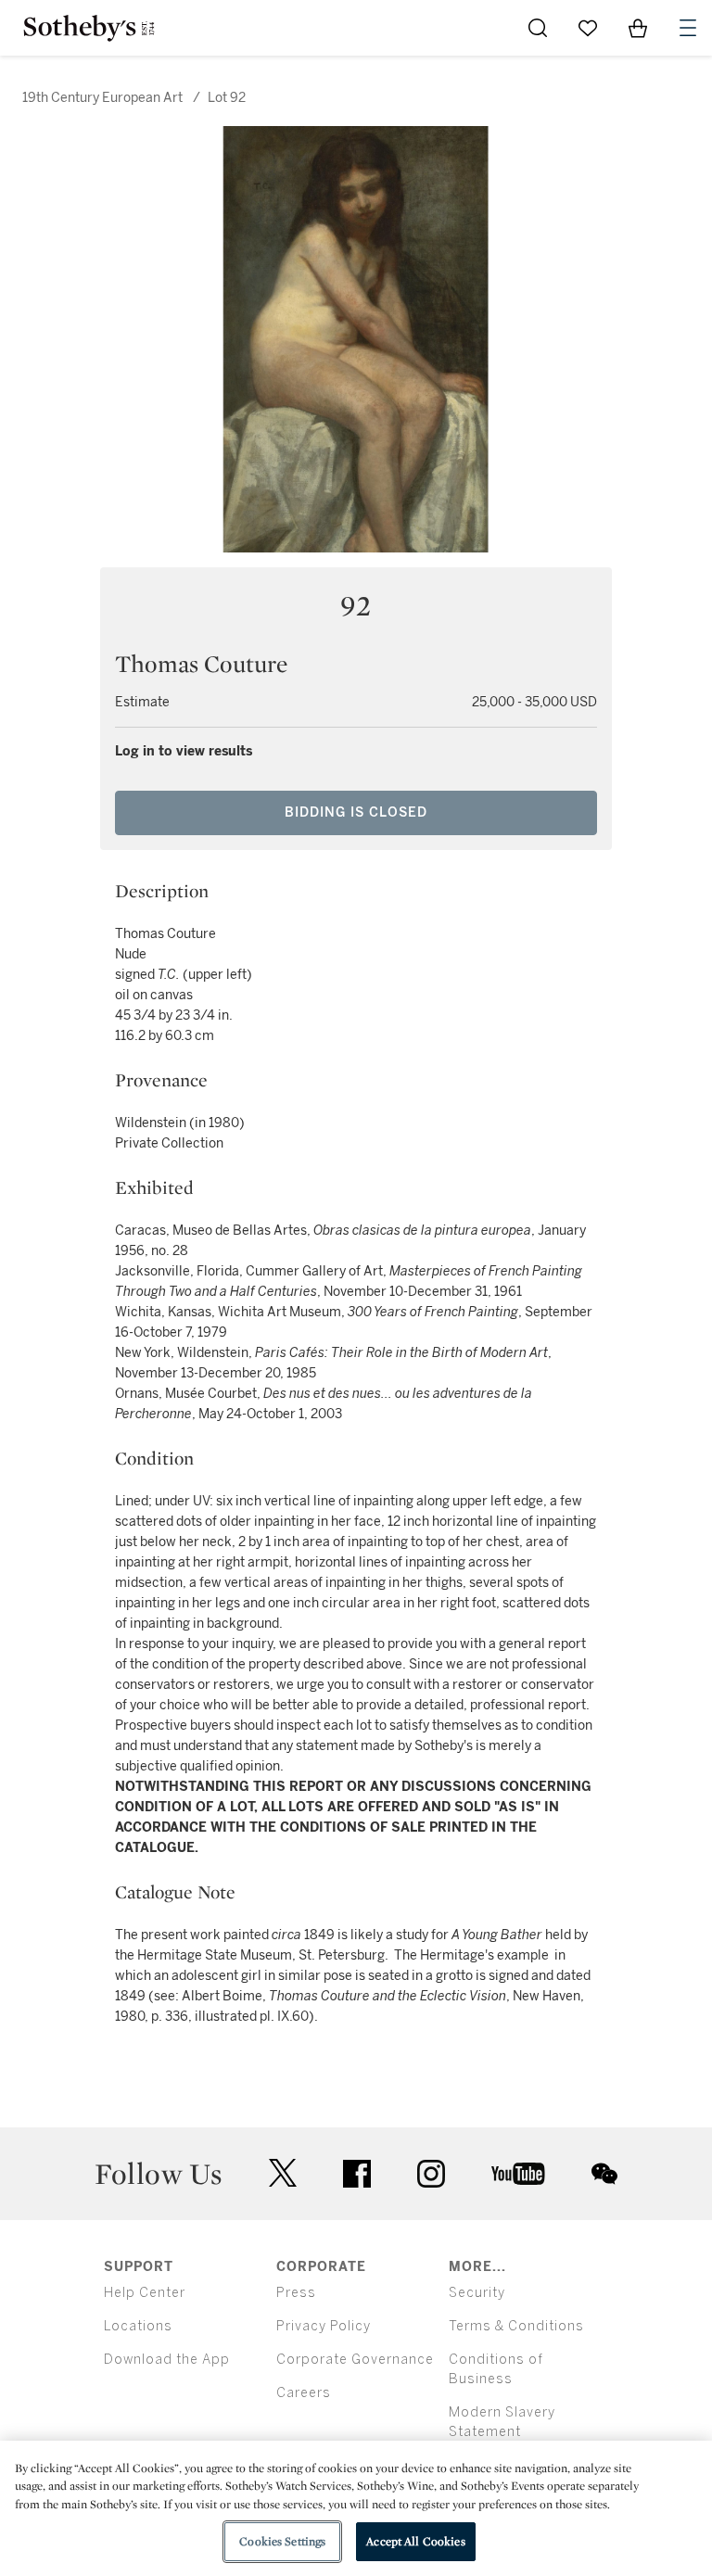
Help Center (145, 2293)
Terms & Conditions (516, 2326)
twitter (283, 2173)
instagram (431, 2174)
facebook (357, 2174)
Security (477, 2293)
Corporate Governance (355, 2360)
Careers (304, 2393)
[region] (356, 2508)
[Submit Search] (538, 28)
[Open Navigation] (688, 28)
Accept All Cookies (415, 2541)
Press (296, 2293)
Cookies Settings (282, 2541)
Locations (138, 2326)
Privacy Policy (324, 2326)
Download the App (167, 2360)
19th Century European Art (102, 98)
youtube (518, 2174)
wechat (604, 2174)
